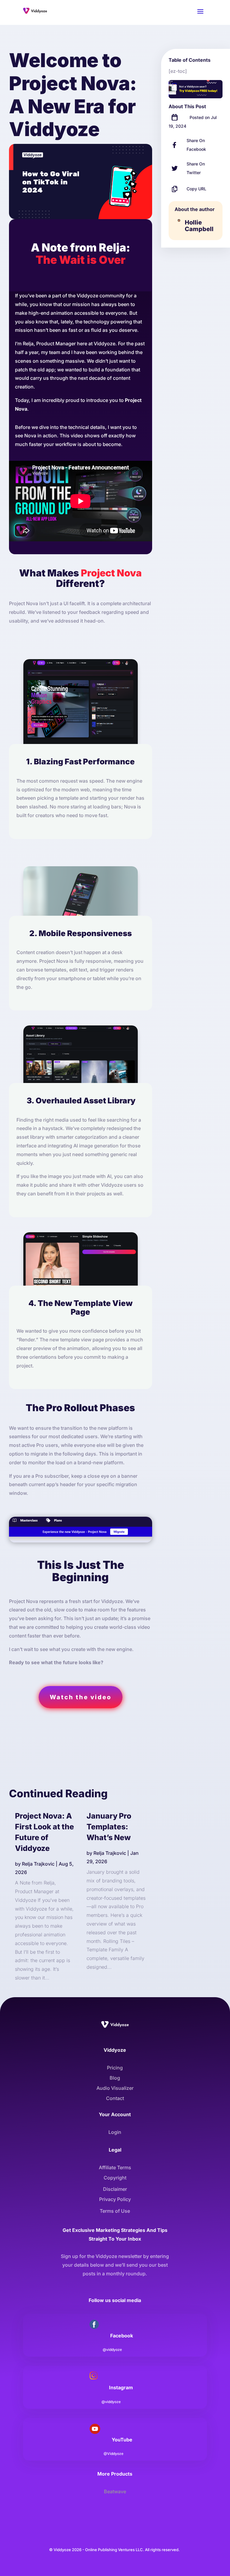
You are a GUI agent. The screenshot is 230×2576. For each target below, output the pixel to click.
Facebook (122, 2336)
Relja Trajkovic (38, 1864)
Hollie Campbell (199, 226)
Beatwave (115, 2491)
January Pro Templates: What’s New (109, 1827)
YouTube (122, 2440)
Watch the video (81, 1697)
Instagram (121, 2387)
